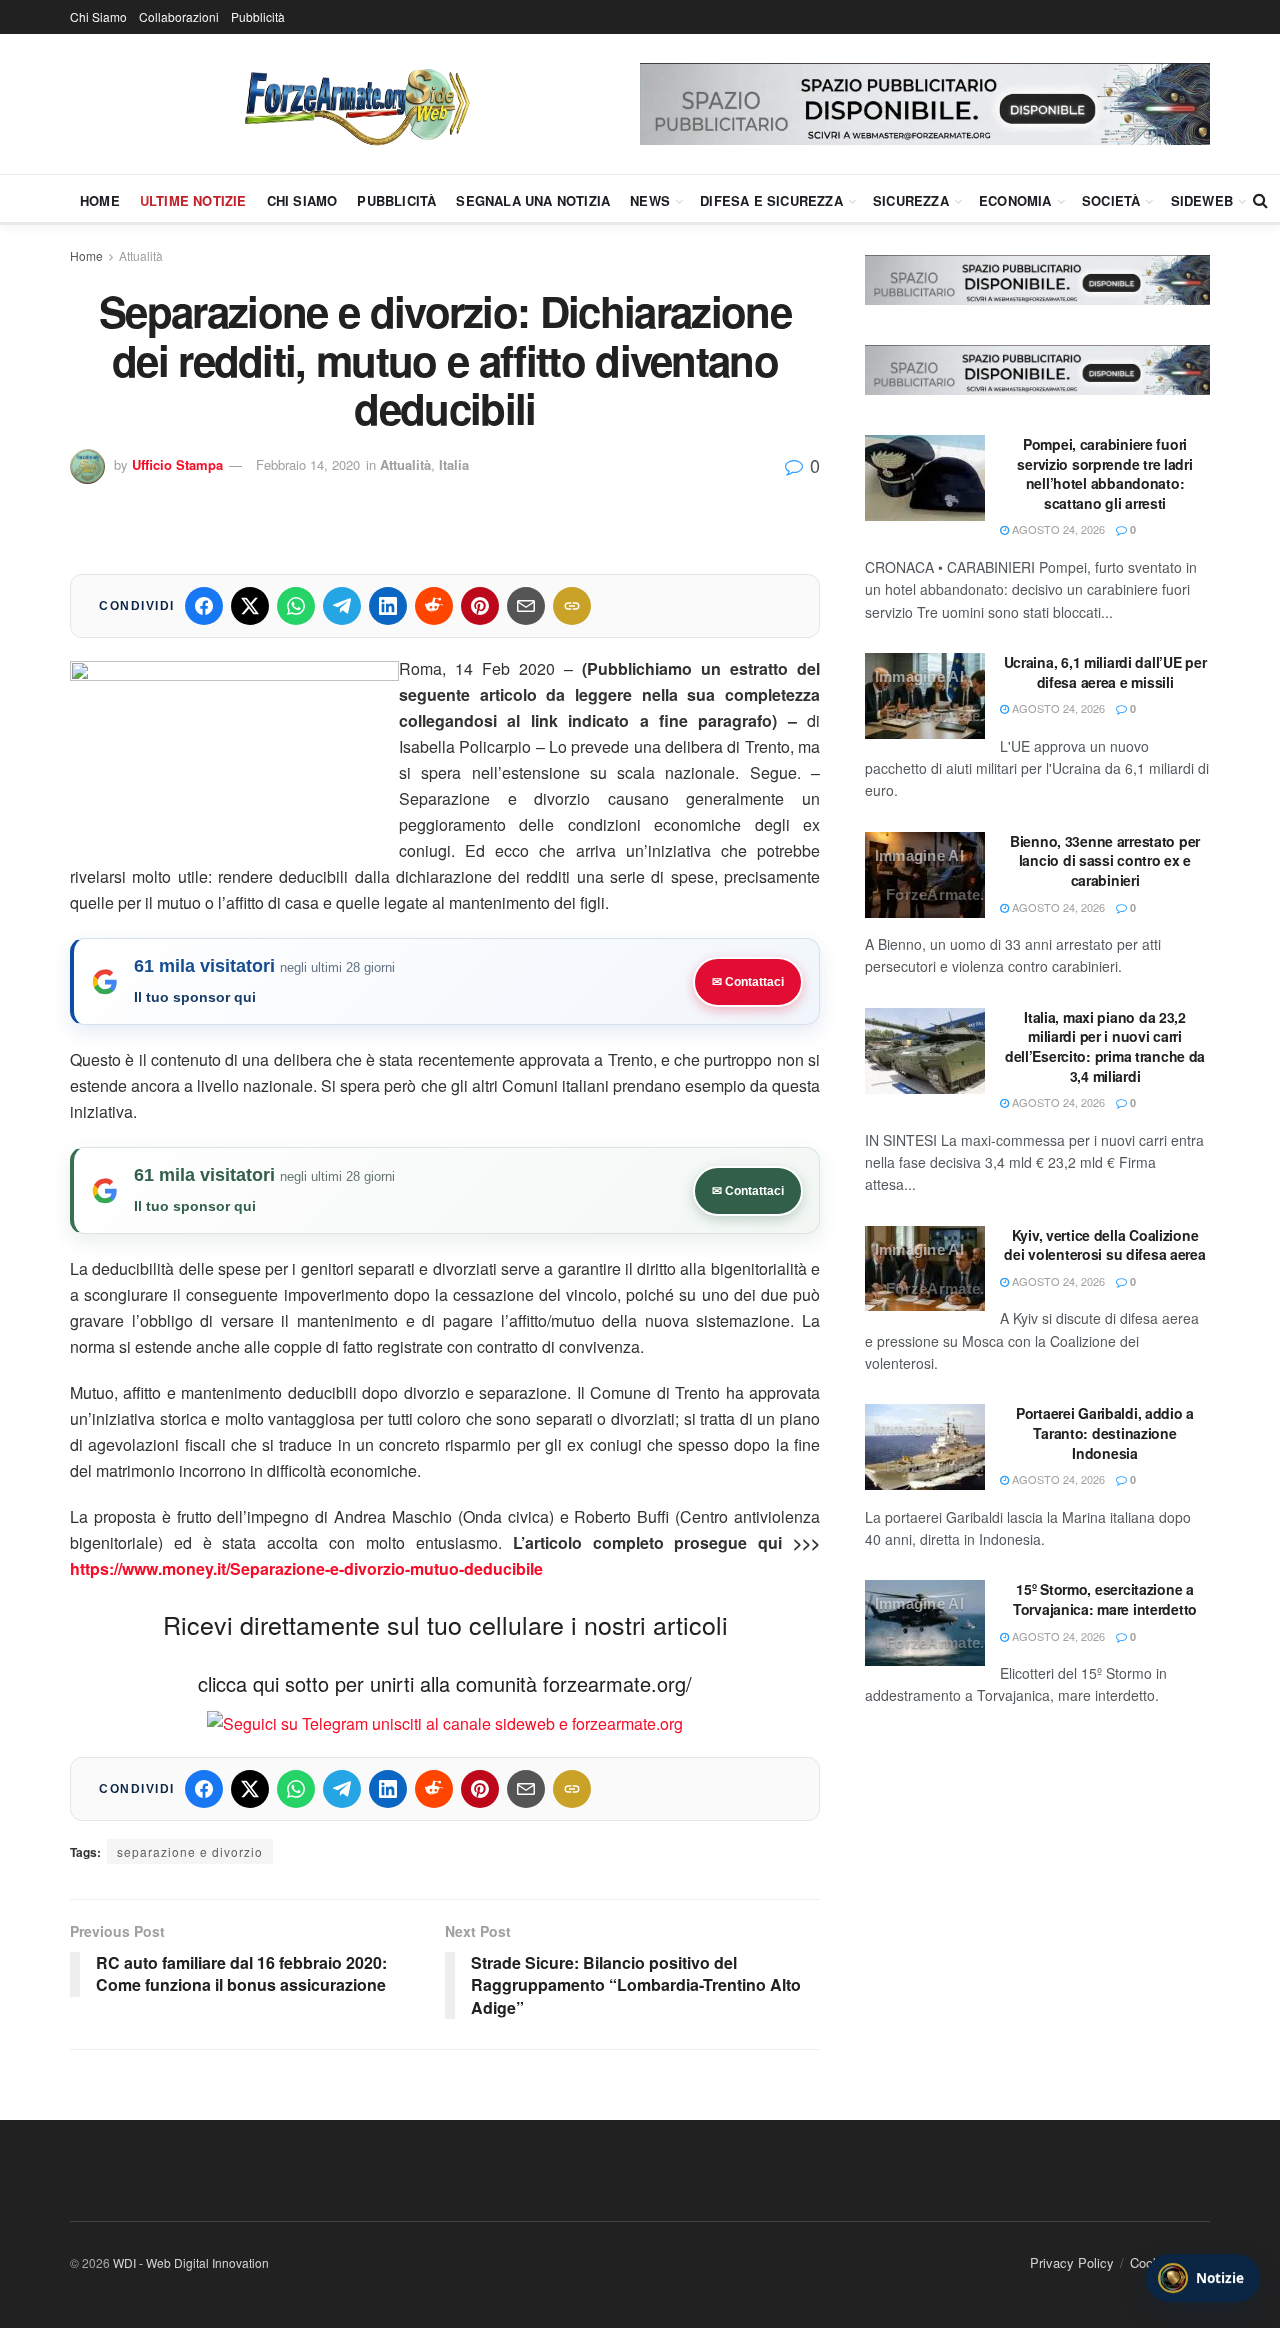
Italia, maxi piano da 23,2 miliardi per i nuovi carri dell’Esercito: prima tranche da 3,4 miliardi (1105, 1046)
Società (1111, 200)
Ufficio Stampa (177, 464)
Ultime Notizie (193, 200)
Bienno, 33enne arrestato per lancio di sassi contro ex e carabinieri (1105, 860)
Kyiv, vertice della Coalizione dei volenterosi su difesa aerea (1104, 1245)
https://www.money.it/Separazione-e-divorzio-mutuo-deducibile (306, 1568)
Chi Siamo (98, 16)
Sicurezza (911, 200)
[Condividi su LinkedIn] (388, 606)
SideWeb (1202, 200)
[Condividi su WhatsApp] (296, 606)
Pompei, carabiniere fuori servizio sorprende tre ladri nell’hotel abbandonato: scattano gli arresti (1104, 473)
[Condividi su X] (250, 606)
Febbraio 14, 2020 (308, 464)
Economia (1015, 200)
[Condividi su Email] (526, 606)
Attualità (141, 255)
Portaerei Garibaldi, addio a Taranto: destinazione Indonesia (1105, 1432)
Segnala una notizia (533, 200)
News (650, 200)
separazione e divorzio (190, 1851)
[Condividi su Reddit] (434, 606)
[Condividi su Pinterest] (480, 606)
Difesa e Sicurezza (771, 200)
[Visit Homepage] (355, 104)
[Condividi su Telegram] (342, 606)
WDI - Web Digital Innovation (191, 2262)
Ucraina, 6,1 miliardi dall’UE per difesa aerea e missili (1105, 672)
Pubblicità (258, 16)
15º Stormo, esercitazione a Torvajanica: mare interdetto (1105, 1599)
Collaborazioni (179, 16)
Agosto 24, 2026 (1057, 529)
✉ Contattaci (748, 982)
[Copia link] (572, 606)
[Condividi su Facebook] (204, 606)
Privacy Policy (1072, 2262)
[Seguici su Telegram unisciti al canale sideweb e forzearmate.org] (445, 1721)
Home (100, 200)
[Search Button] (1260, 200)
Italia (454, 464)
